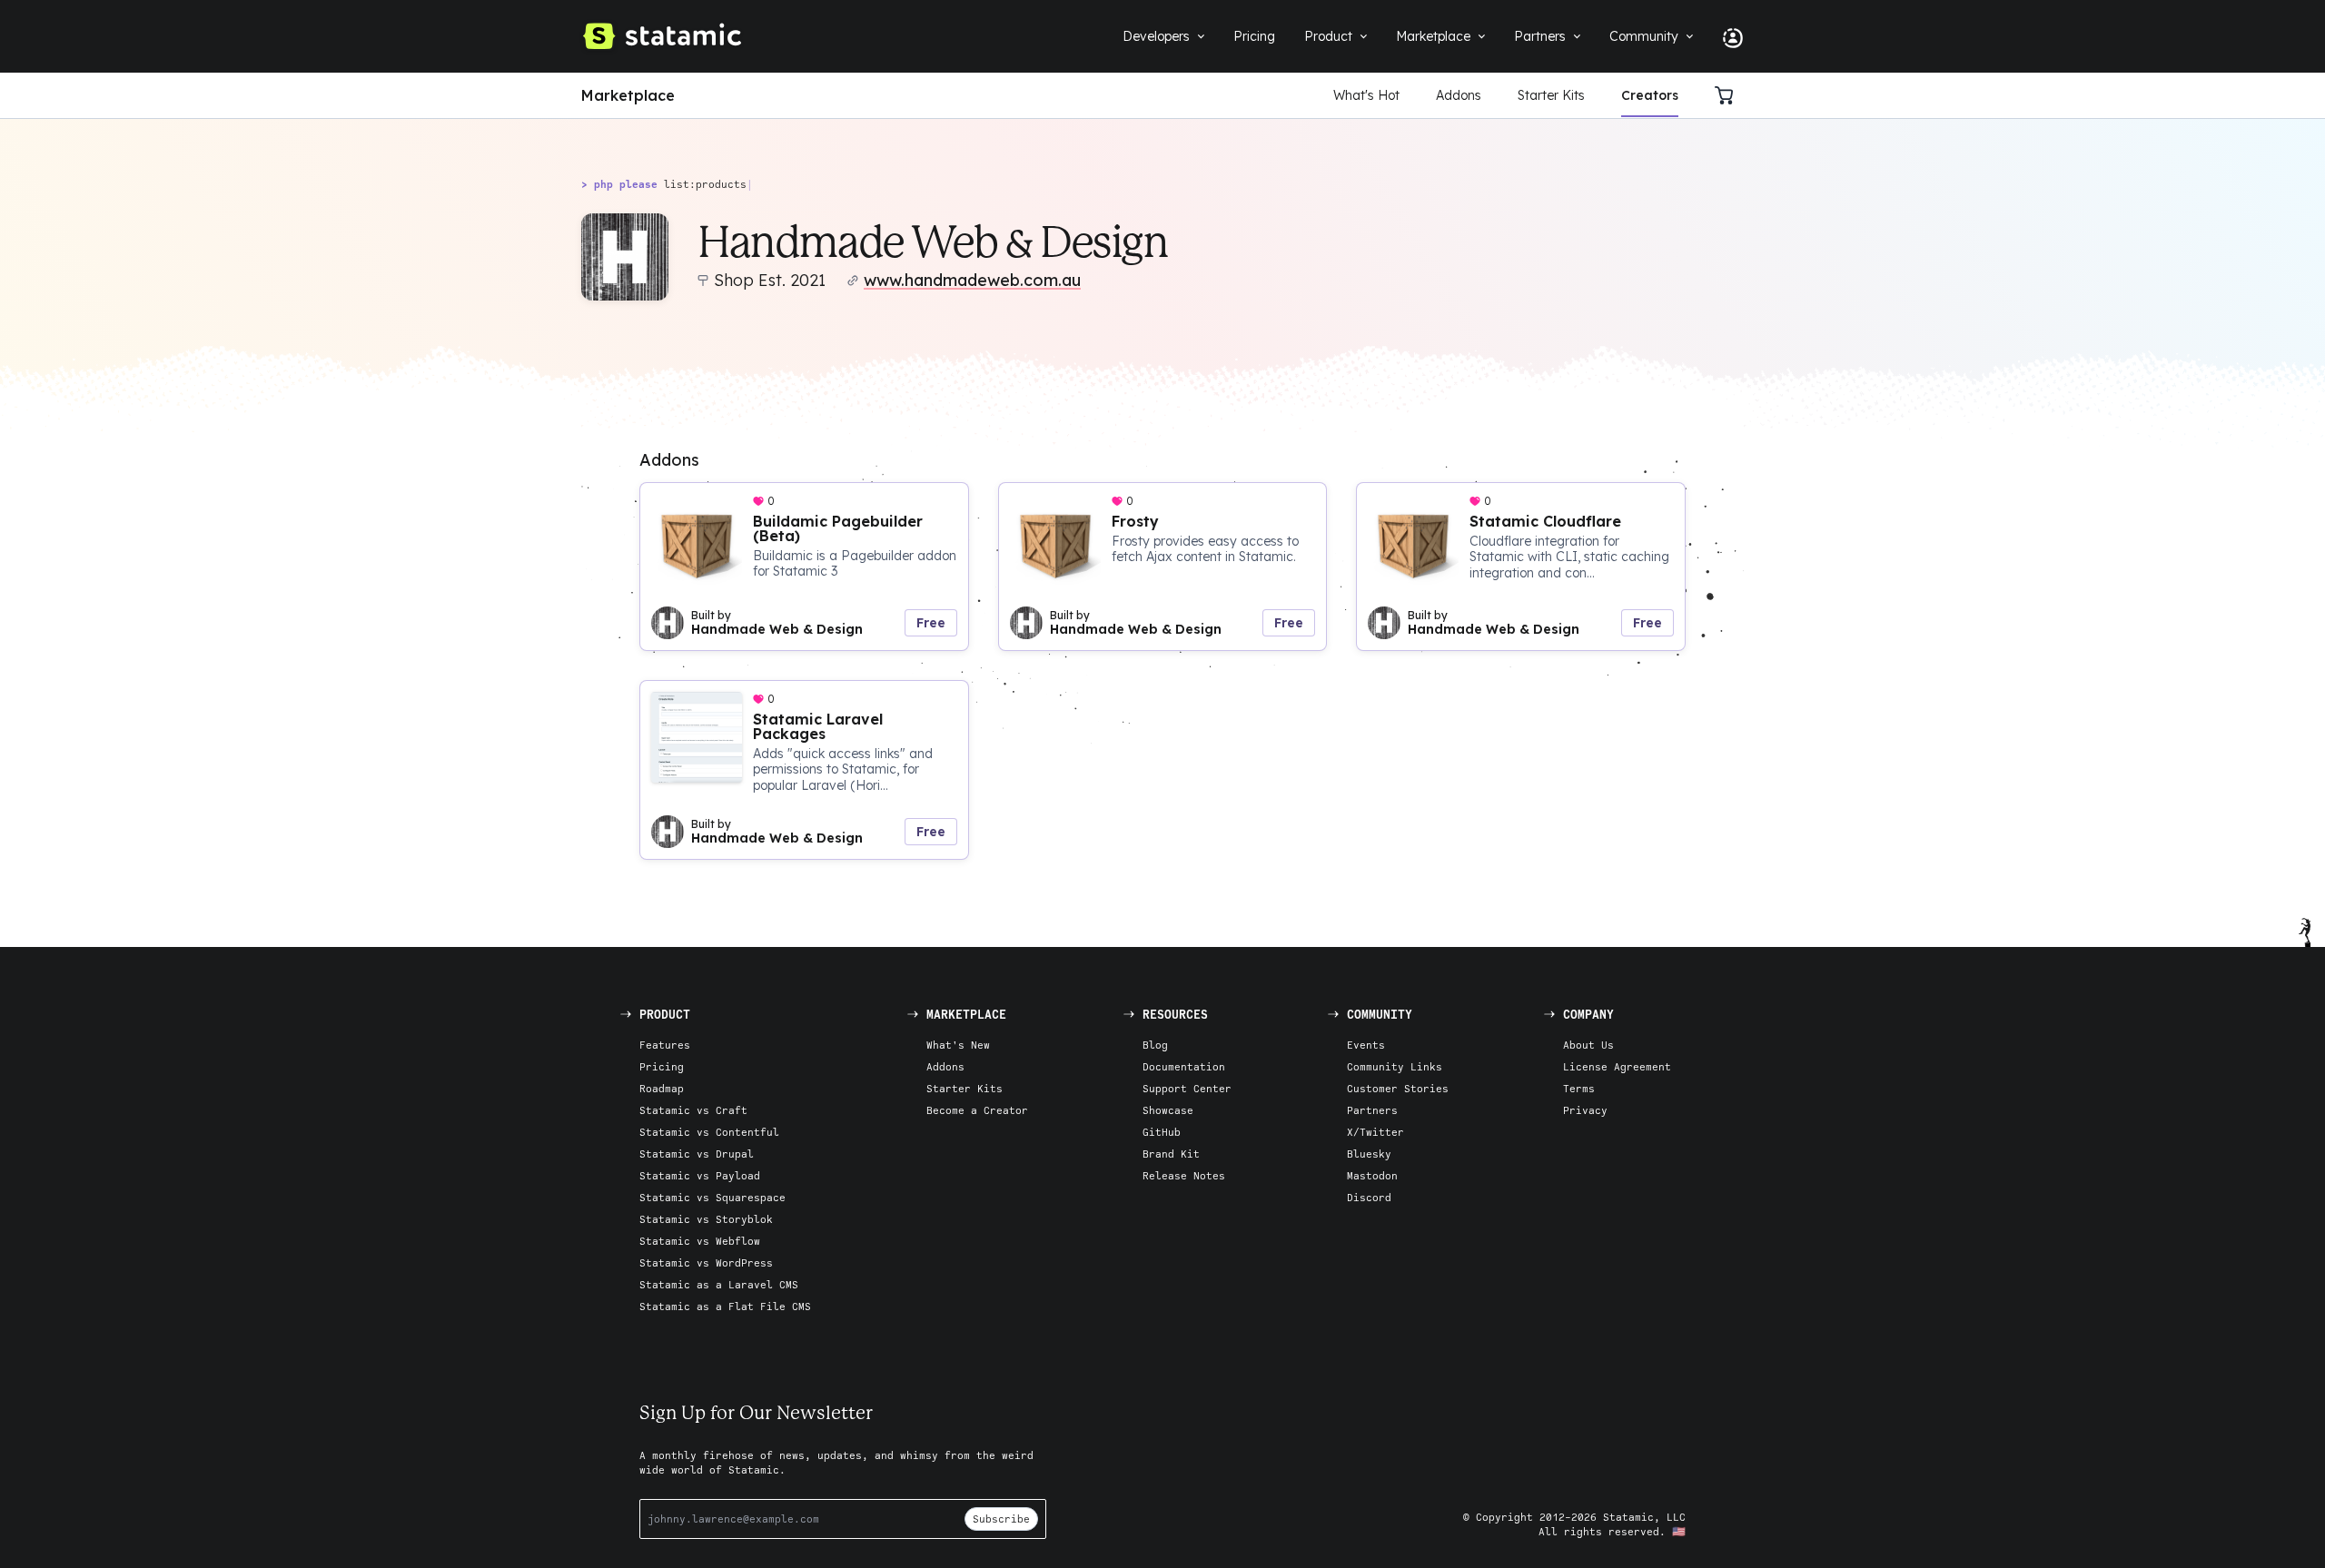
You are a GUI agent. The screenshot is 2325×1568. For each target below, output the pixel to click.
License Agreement (1617, 1066)
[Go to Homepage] (661, 36)
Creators (1650, 95)
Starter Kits (1551, 95)
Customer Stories (1398, 1088)
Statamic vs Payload (700, 1175)
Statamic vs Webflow (700, 1241)
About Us (1588, 1045)
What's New (958, 1045)
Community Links (1395, 1066)
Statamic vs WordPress (706, 1262)
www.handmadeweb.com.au (972, 280)
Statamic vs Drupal (697, 1154)
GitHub (1162, 1132)
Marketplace (628, 95)
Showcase (1168, 1110)
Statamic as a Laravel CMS (719, 1284)
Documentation (1184, 1066)
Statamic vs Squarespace (712, 1197)
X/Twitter (1375, 1132)
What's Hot (1366, 95)
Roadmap (662, 1088)
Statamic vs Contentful (709, 1132)
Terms (1579, 1088)
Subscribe (1001, 1519)
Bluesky (1369, 1154)
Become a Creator (977, 1110)
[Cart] (1729, 95)
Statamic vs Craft (693, 1110)
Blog (1155, 1045)
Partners (1372, 1110)
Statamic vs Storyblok (706, 1219)
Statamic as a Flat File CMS (725, 1306)
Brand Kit (1171, 1154)
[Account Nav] (1726, 36)
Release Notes (1184, 1175)
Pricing (662, 1066)
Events (1366, 1045)
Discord (1369, 1197)
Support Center (1187, 1088)
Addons (1459, 95)
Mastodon (1372, 1175)
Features (665, 1045)
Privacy (1585, 1110)
